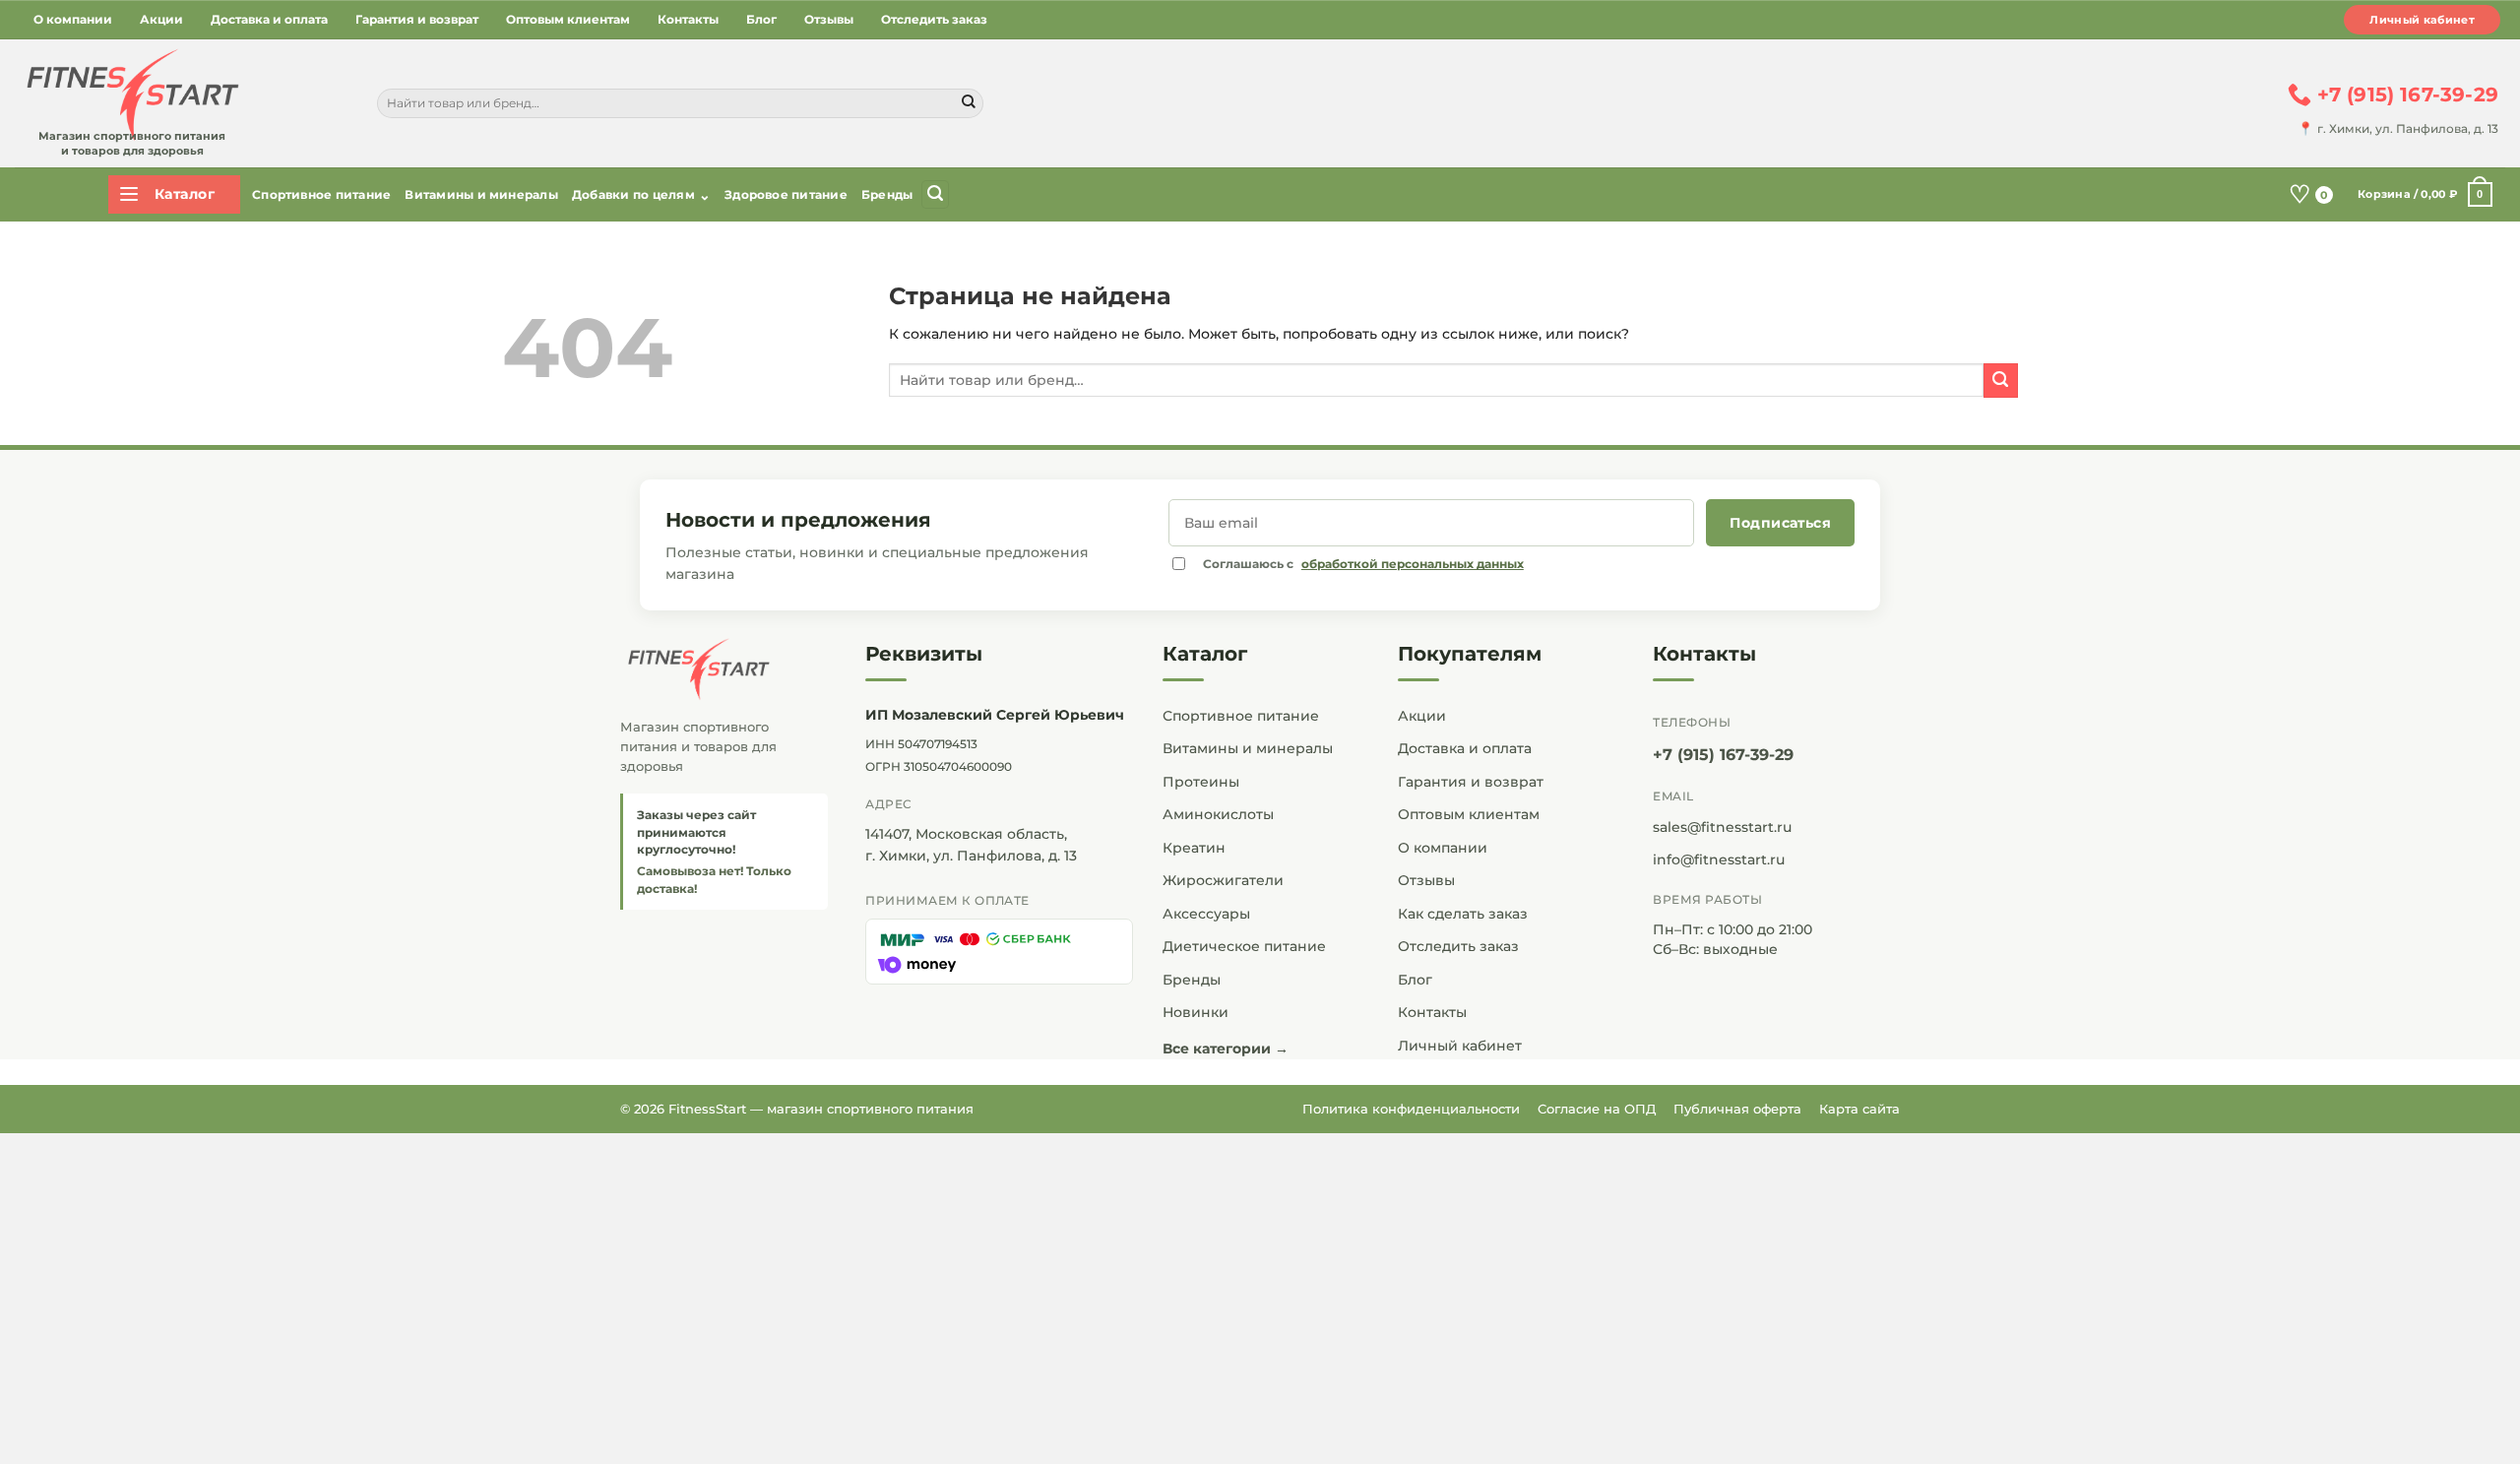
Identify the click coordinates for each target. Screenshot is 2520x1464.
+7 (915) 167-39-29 (1723, 755)
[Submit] (969, 103)
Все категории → (1226, 1049)
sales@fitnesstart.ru (1722, 827)
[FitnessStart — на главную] (724, 669)
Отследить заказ (934, 19)
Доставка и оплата (269, 19)
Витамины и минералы (481, 194)
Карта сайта (1859, 1109)
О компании (73, 19)
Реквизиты (924, 654)
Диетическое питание (1244, 946)
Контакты (688, 19)
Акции (161, 19)
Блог (761, 19)
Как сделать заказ (1463, 914)
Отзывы (829, 19)
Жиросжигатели (1223, 880)
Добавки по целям (641, 195)
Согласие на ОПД (1597, 1109)
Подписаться (1780, 523)
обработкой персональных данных (1413, 564)
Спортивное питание (321, 194)
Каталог (1205, 654)
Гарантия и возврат (417, 19)
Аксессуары (1206, 914)
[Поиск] (935, 194)
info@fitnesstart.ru (1719, 859)
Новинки (1196, 1012)
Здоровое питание (786, 194)
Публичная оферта (1737, 1109)
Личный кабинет (2422, 20)
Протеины (1201, 782)
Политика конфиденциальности (1411, 1109)
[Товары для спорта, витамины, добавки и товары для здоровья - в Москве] (130, 95)
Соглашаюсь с (1363, 564)
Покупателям (1470, 654)
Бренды (887, 194)
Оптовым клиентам (568, 19)
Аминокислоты (1218, 814)
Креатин (1194, 848)
